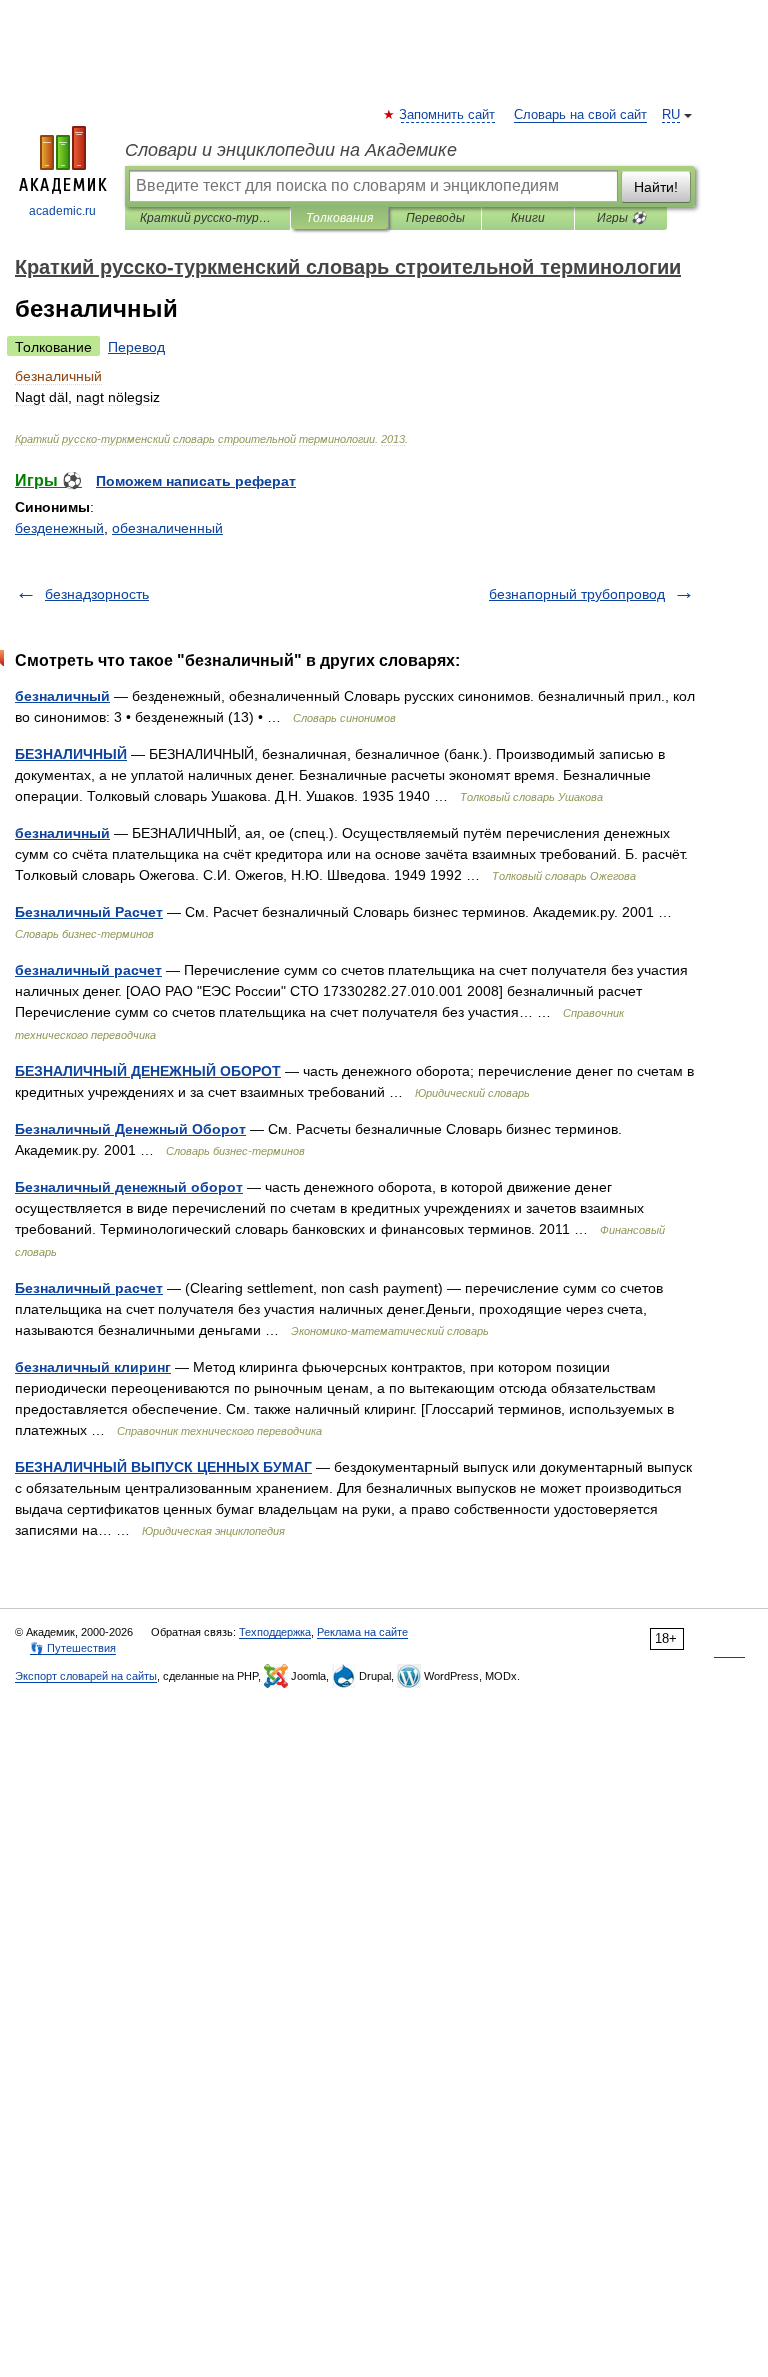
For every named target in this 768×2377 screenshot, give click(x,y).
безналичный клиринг (93, 1367)
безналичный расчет (88, 970)
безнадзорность (97, 594)
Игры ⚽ (621, 218)
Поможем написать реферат (196, 481)
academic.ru (62, 211)
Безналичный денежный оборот (129, 1187)
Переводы (435, 218)
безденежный (59, 528)
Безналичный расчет (89, 1288)
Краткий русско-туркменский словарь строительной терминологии (207, 218)
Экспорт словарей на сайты (86, 1676)
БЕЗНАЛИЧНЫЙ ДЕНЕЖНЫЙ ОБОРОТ (148, 1071)
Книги (528, 218)
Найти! (656, 187)
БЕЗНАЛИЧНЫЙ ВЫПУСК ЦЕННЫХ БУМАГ (163, 1467)
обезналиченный (167, 528)
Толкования (339, 218)
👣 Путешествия (73, 1648)
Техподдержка (275, 1632)
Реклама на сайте (362, 1632)
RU (671, 115)
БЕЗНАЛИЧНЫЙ (71, 754)
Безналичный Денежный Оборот (130, 1129)
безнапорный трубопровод (577, 594)
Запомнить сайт (448, 115)
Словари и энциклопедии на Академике (291, 150)
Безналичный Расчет (89, 912)
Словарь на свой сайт (580, 115)
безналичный (62, 696)
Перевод (136, 347)
